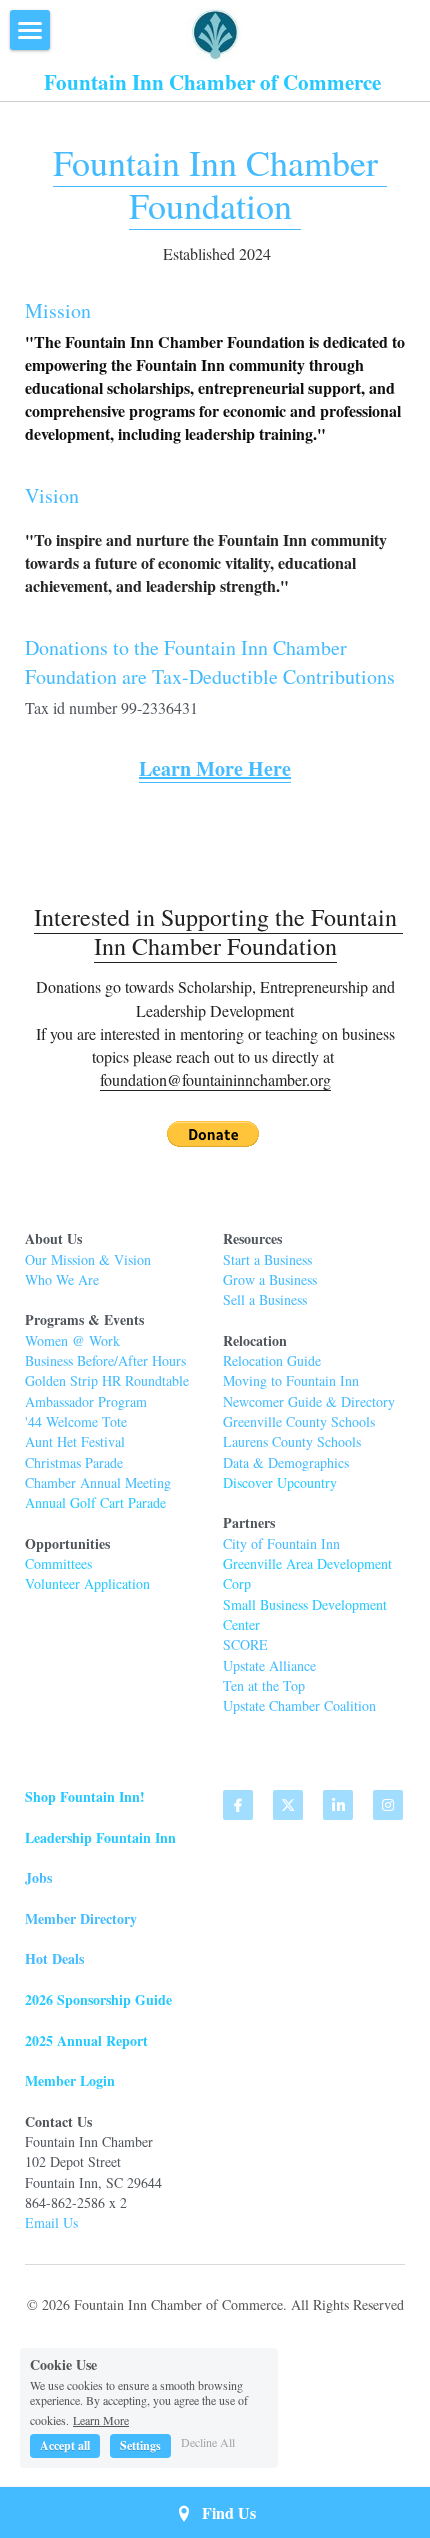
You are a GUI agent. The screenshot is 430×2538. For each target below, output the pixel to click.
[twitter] (288, 1805)
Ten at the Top (264, 1685)
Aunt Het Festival (75, 1441)
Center (241, 1624)
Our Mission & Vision (88, 1259)
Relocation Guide (274, 1360)
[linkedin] (338, 1805)
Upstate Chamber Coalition (299, 1705)
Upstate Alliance (269, 1665)
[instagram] (388, 1805)
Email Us (51, 2222)
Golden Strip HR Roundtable (107, 1380)
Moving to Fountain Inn (291, 1380)
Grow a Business (270, 1279)
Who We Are (62, 1279)
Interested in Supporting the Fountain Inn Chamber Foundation (218, 931)
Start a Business (267, 1259)
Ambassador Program (86, 1401)
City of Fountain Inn (281, 1543)
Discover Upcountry (280, 1482)
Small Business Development (307, 1604)
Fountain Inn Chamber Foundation (220, 183)
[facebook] (238, 1805)
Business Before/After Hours (105, 1360)
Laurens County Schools (292, 1441)
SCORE (245, 1644)
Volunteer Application (87, 1583)
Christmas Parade (74, 1462)
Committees (58, 1563)
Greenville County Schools (299, 1421)
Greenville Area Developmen (305, 1563)
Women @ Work (72, 1340)
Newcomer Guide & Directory (309, 1401)
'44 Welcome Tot (73, 1421)
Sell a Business (265, 1299)
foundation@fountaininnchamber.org (215, 1079)
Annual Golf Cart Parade (95, 1502)
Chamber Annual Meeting (98, 1482)
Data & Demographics (286, 1462)
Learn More (101, 2419)
